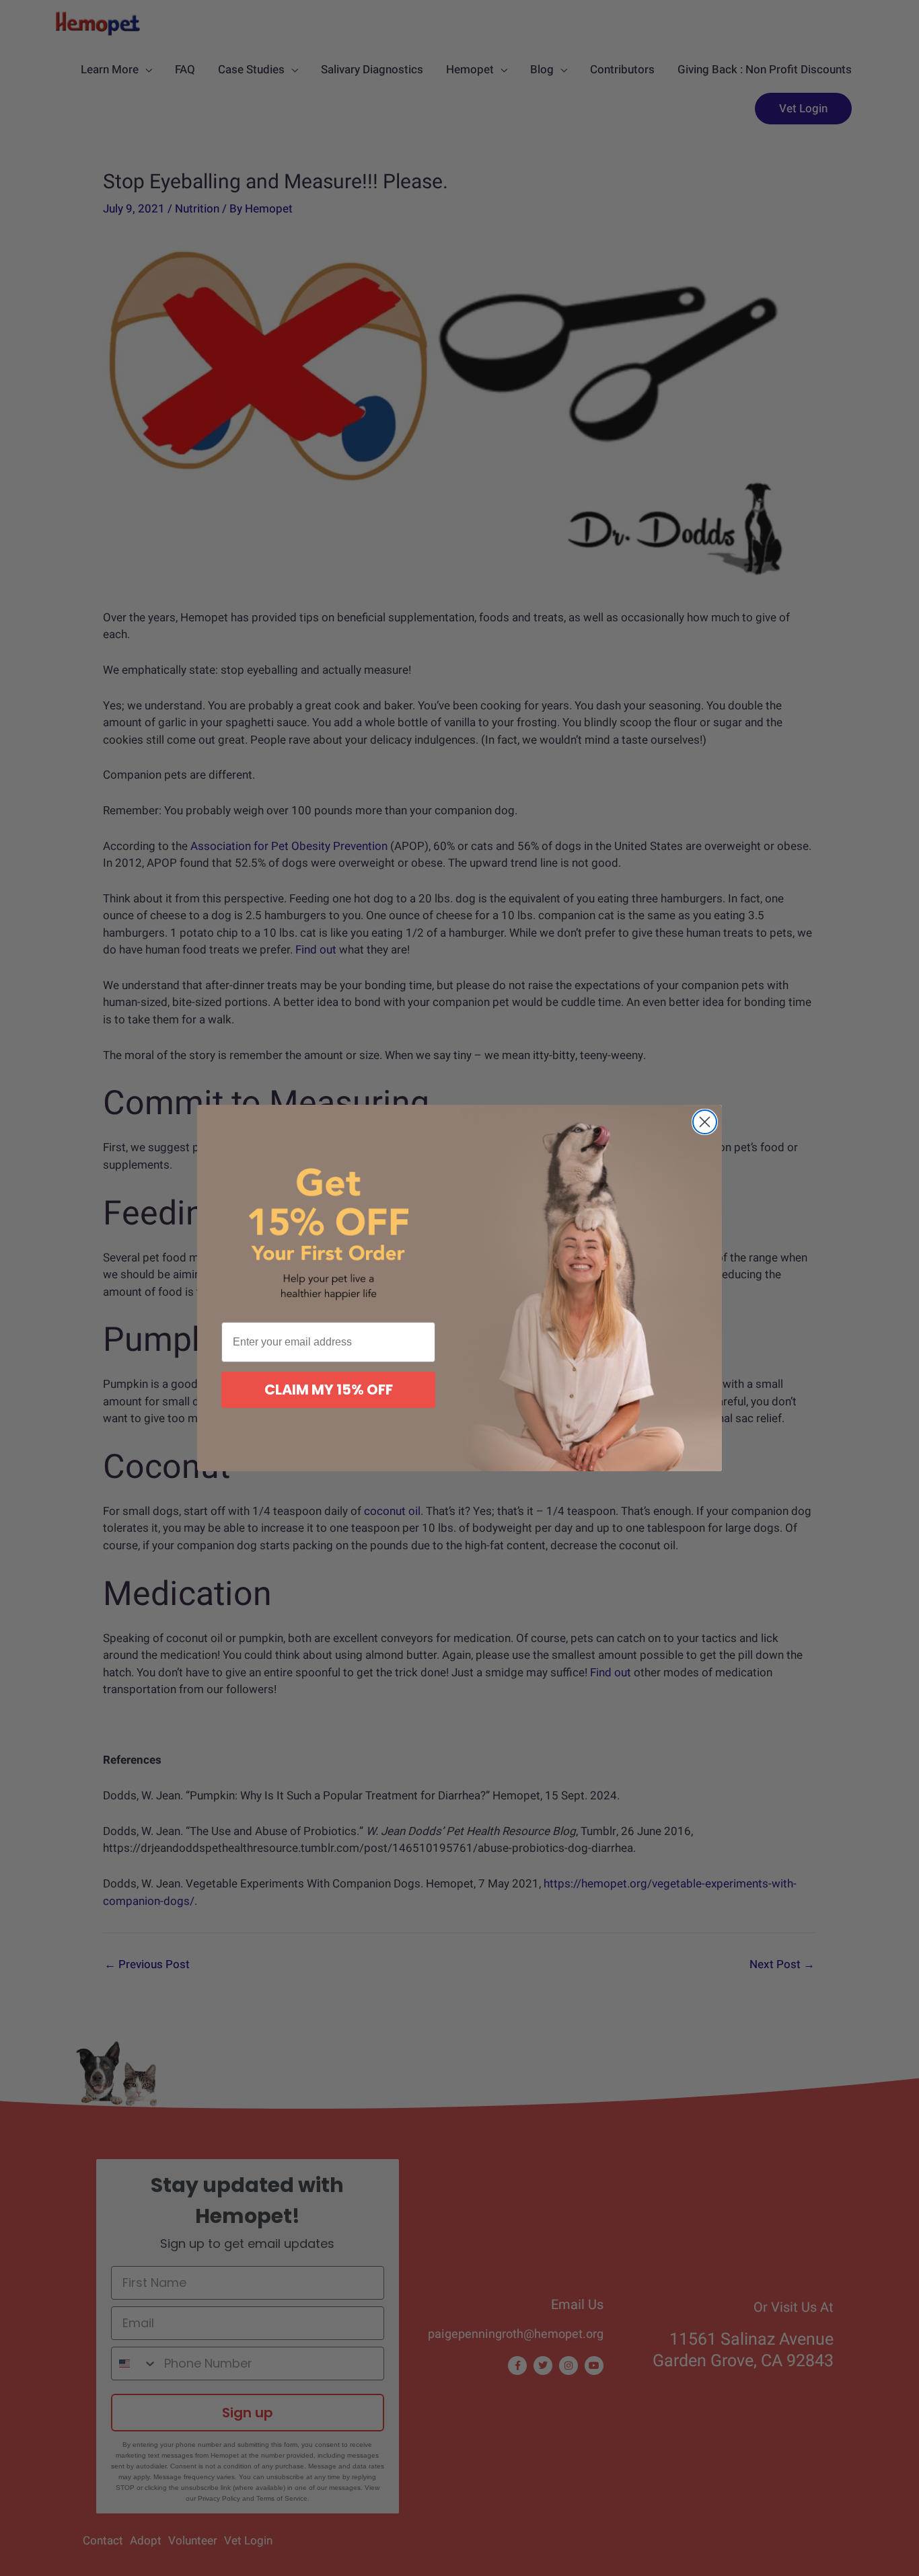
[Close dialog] (705, 1122)
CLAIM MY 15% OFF (329, 1390)
